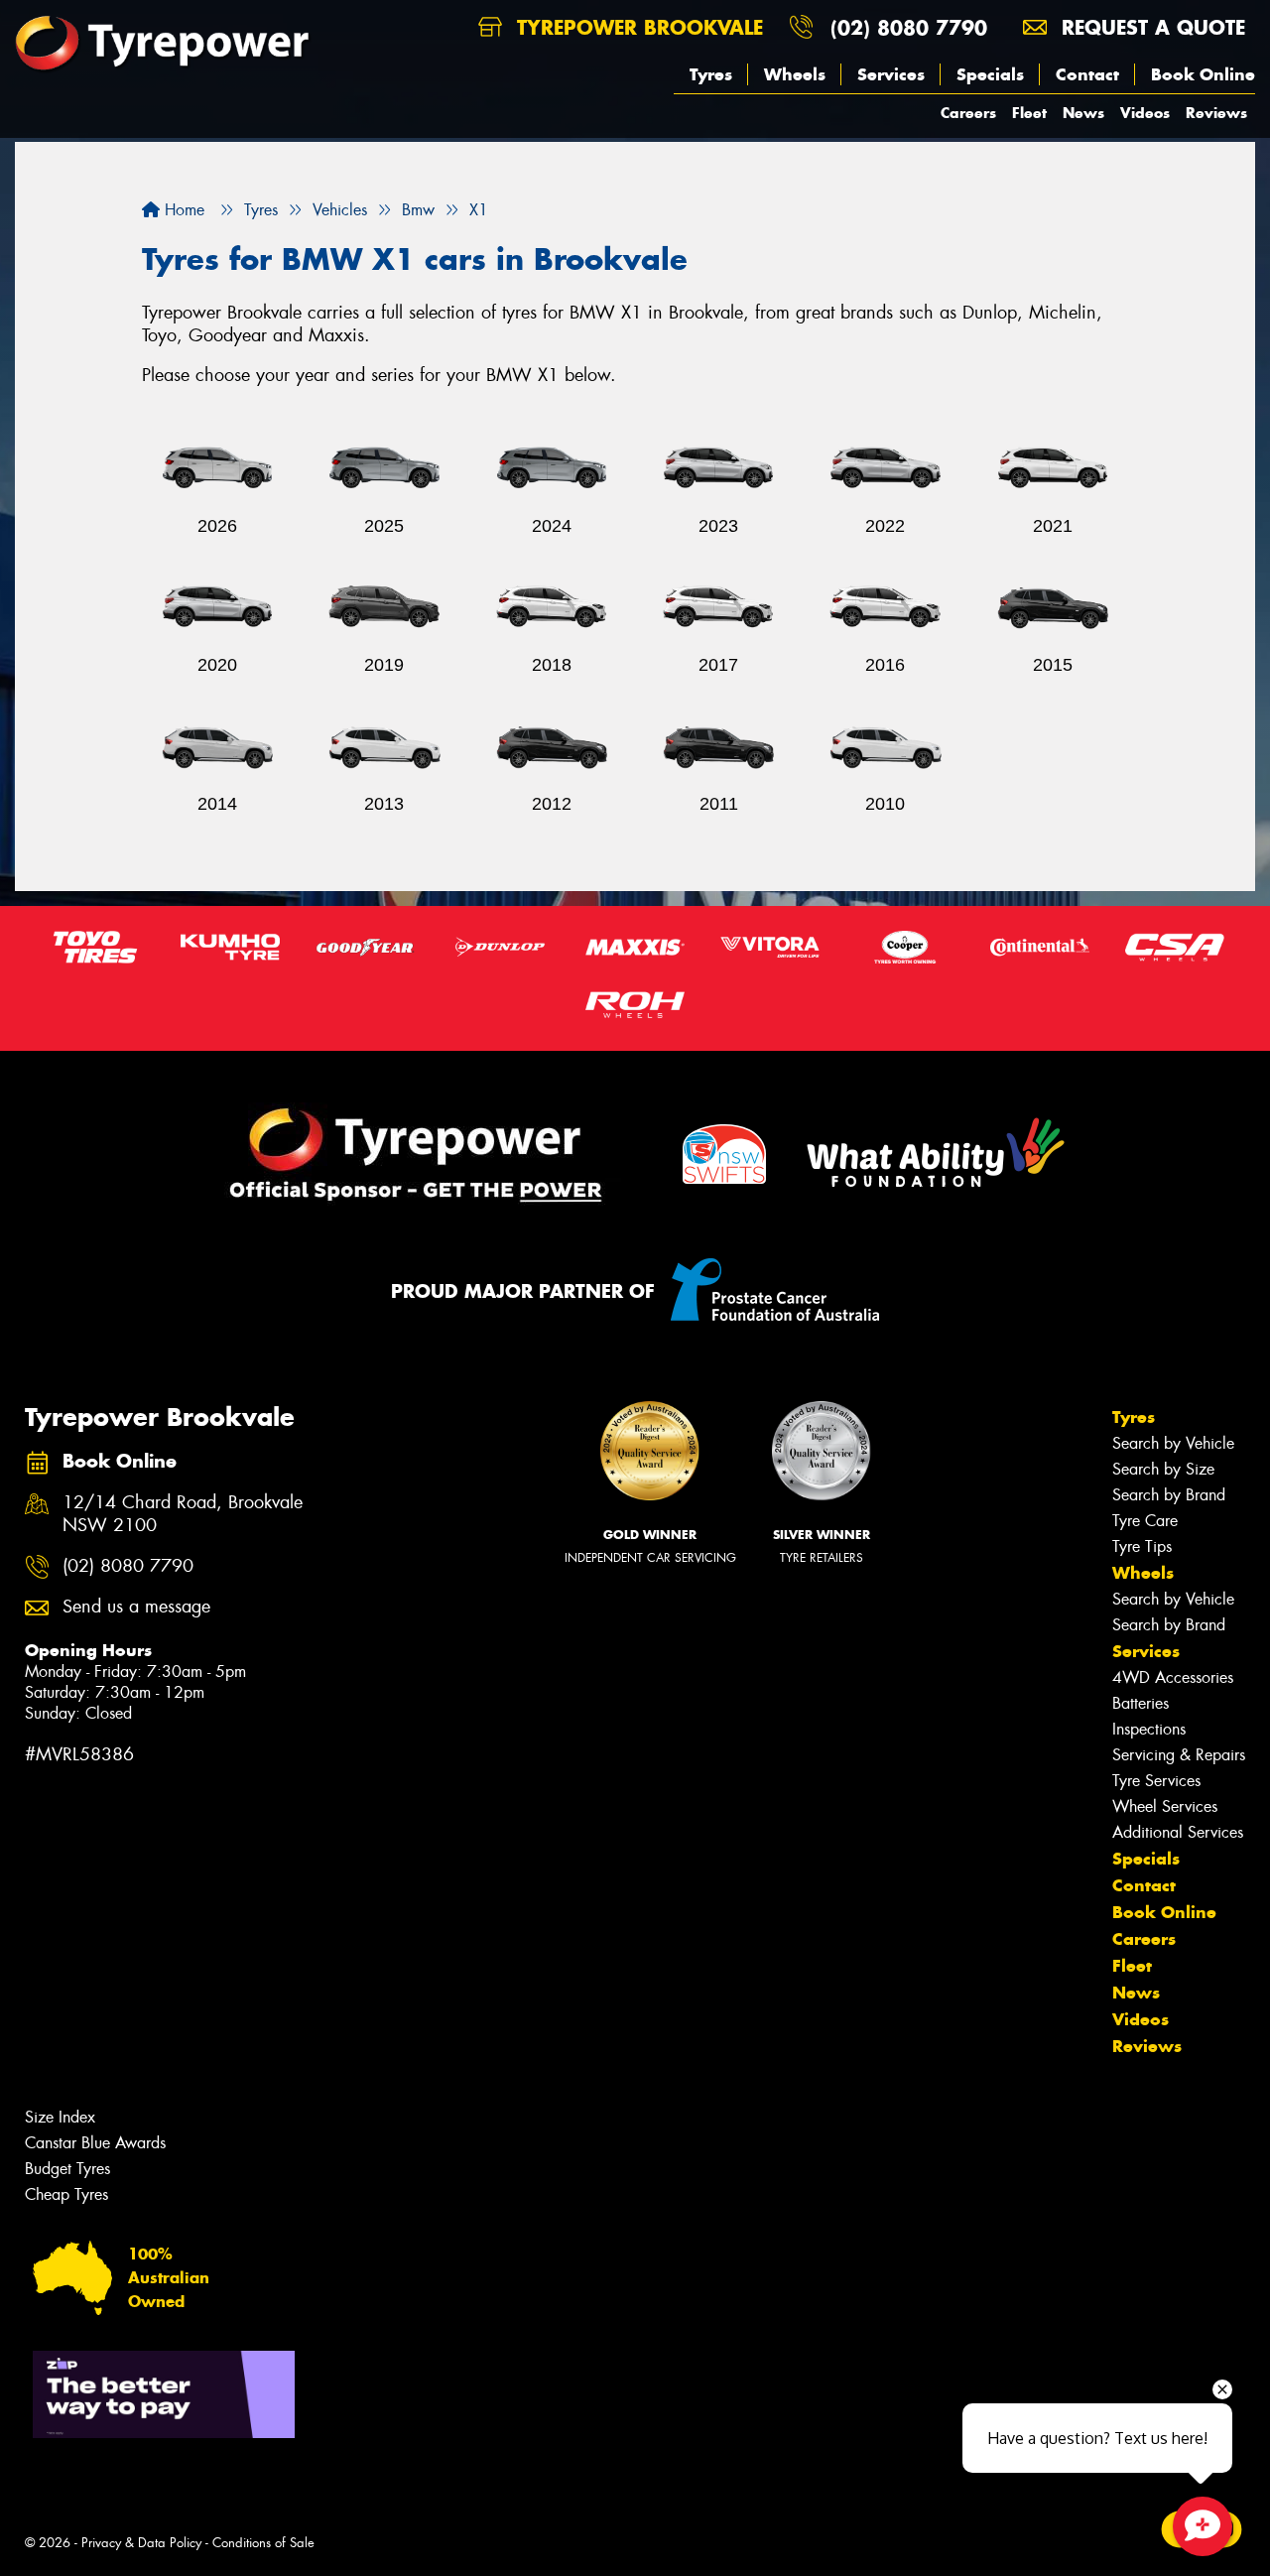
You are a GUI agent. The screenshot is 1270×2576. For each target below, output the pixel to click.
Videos (1145, 113)
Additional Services (1178, 1832)
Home (182, 210)
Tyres (711, 74)
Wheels (795, 74)
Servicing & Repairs (1179, 1755)
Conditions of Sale (263, 2543)
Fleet (1029, 113)
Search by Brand (1169, 1495)
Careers (968, 113)
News (1083, 113)
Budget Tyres (67, 2169)
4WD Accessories (1173, 1677)
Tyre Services (1156, 1781)
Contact (1087, 74)
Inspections (1149, 1729)
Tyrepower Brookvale (636, 27)
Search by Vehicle (1173, 1443)
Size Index (60, 2117)
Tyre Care (1145, 1521)
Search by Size (1163, 1469)
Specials (990, 74)
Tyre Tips (1142, 1546)
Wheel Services (1165, 1806)
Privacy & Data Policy (141, 2543)
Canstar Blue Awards (95, 2143)
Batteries (1141, 1703)
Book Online (1203, 74)
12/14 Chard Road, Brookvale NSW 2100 (183, 1514)
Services (891, 74)
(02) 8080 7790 (909, 27)
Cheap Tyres (66, 2194)
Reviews (1216, 113)
